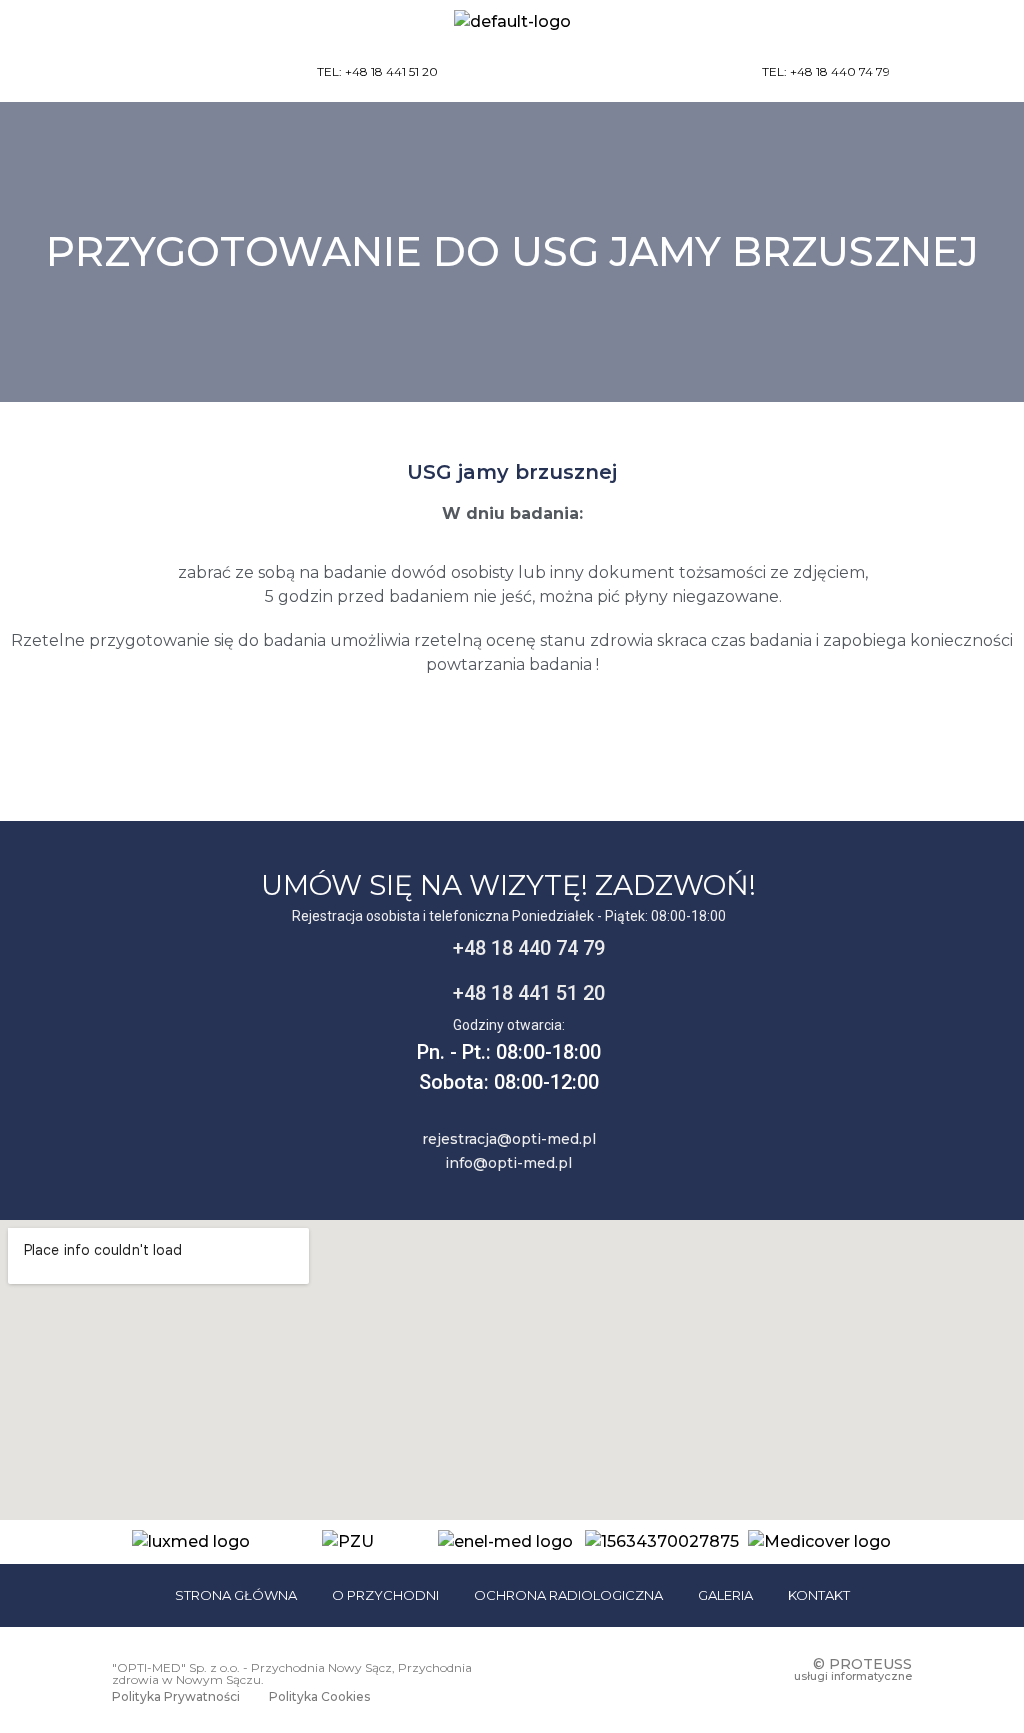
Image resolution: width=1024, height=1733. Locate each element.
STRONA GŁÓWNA (236, 1595)
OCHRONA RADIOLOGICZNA (568, 1595)
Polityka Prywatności (176, 1696)
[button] (964, 73)
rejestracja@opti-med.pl (509, 1139)
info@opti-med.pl (508, 1163)
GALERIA (725, 1595)
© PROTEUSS (862, 1664)
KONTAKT (819, 1595)
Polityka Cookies (319, 1696)
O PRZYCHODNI (385, 1595)
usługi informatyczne (853, 1676)
